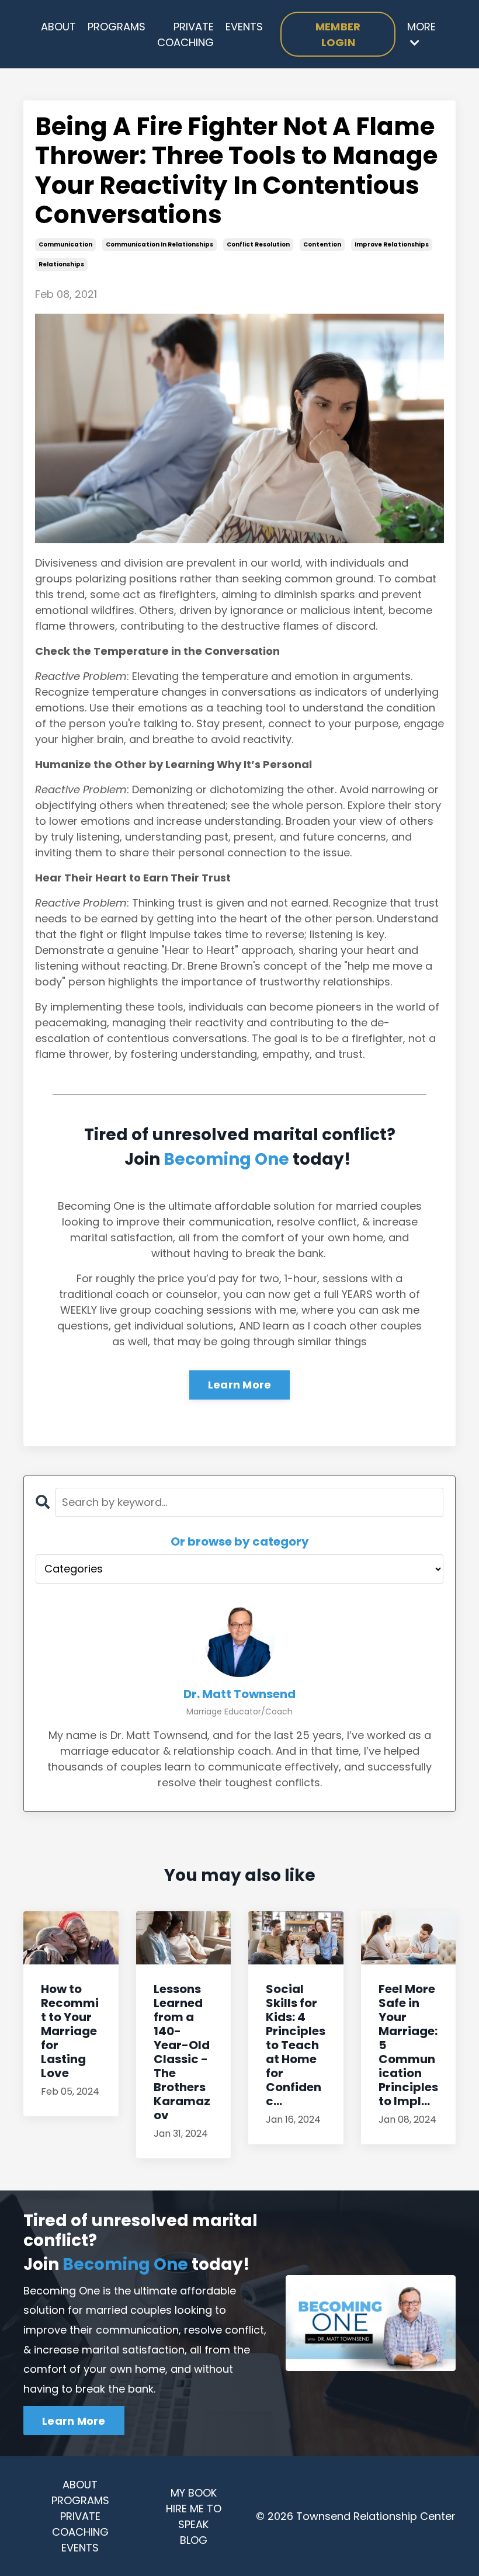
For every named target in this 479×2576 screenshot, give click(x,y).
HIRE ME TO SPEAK (194, 2516)
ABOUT (58, 27)
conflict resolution (258, 244)
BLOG (194, 2540)
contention (322, 244)
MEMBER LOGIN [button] (338, 34)
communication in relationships (159, 244)
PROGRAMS (117, 27)
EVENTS (244, 27)
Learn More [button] (74, 2421)
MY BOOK (194, 2493)
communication (65, 244)
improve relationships (392, 244)
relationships (61, 264)
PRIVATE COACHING (185, 34)
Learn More (240, 1385)
